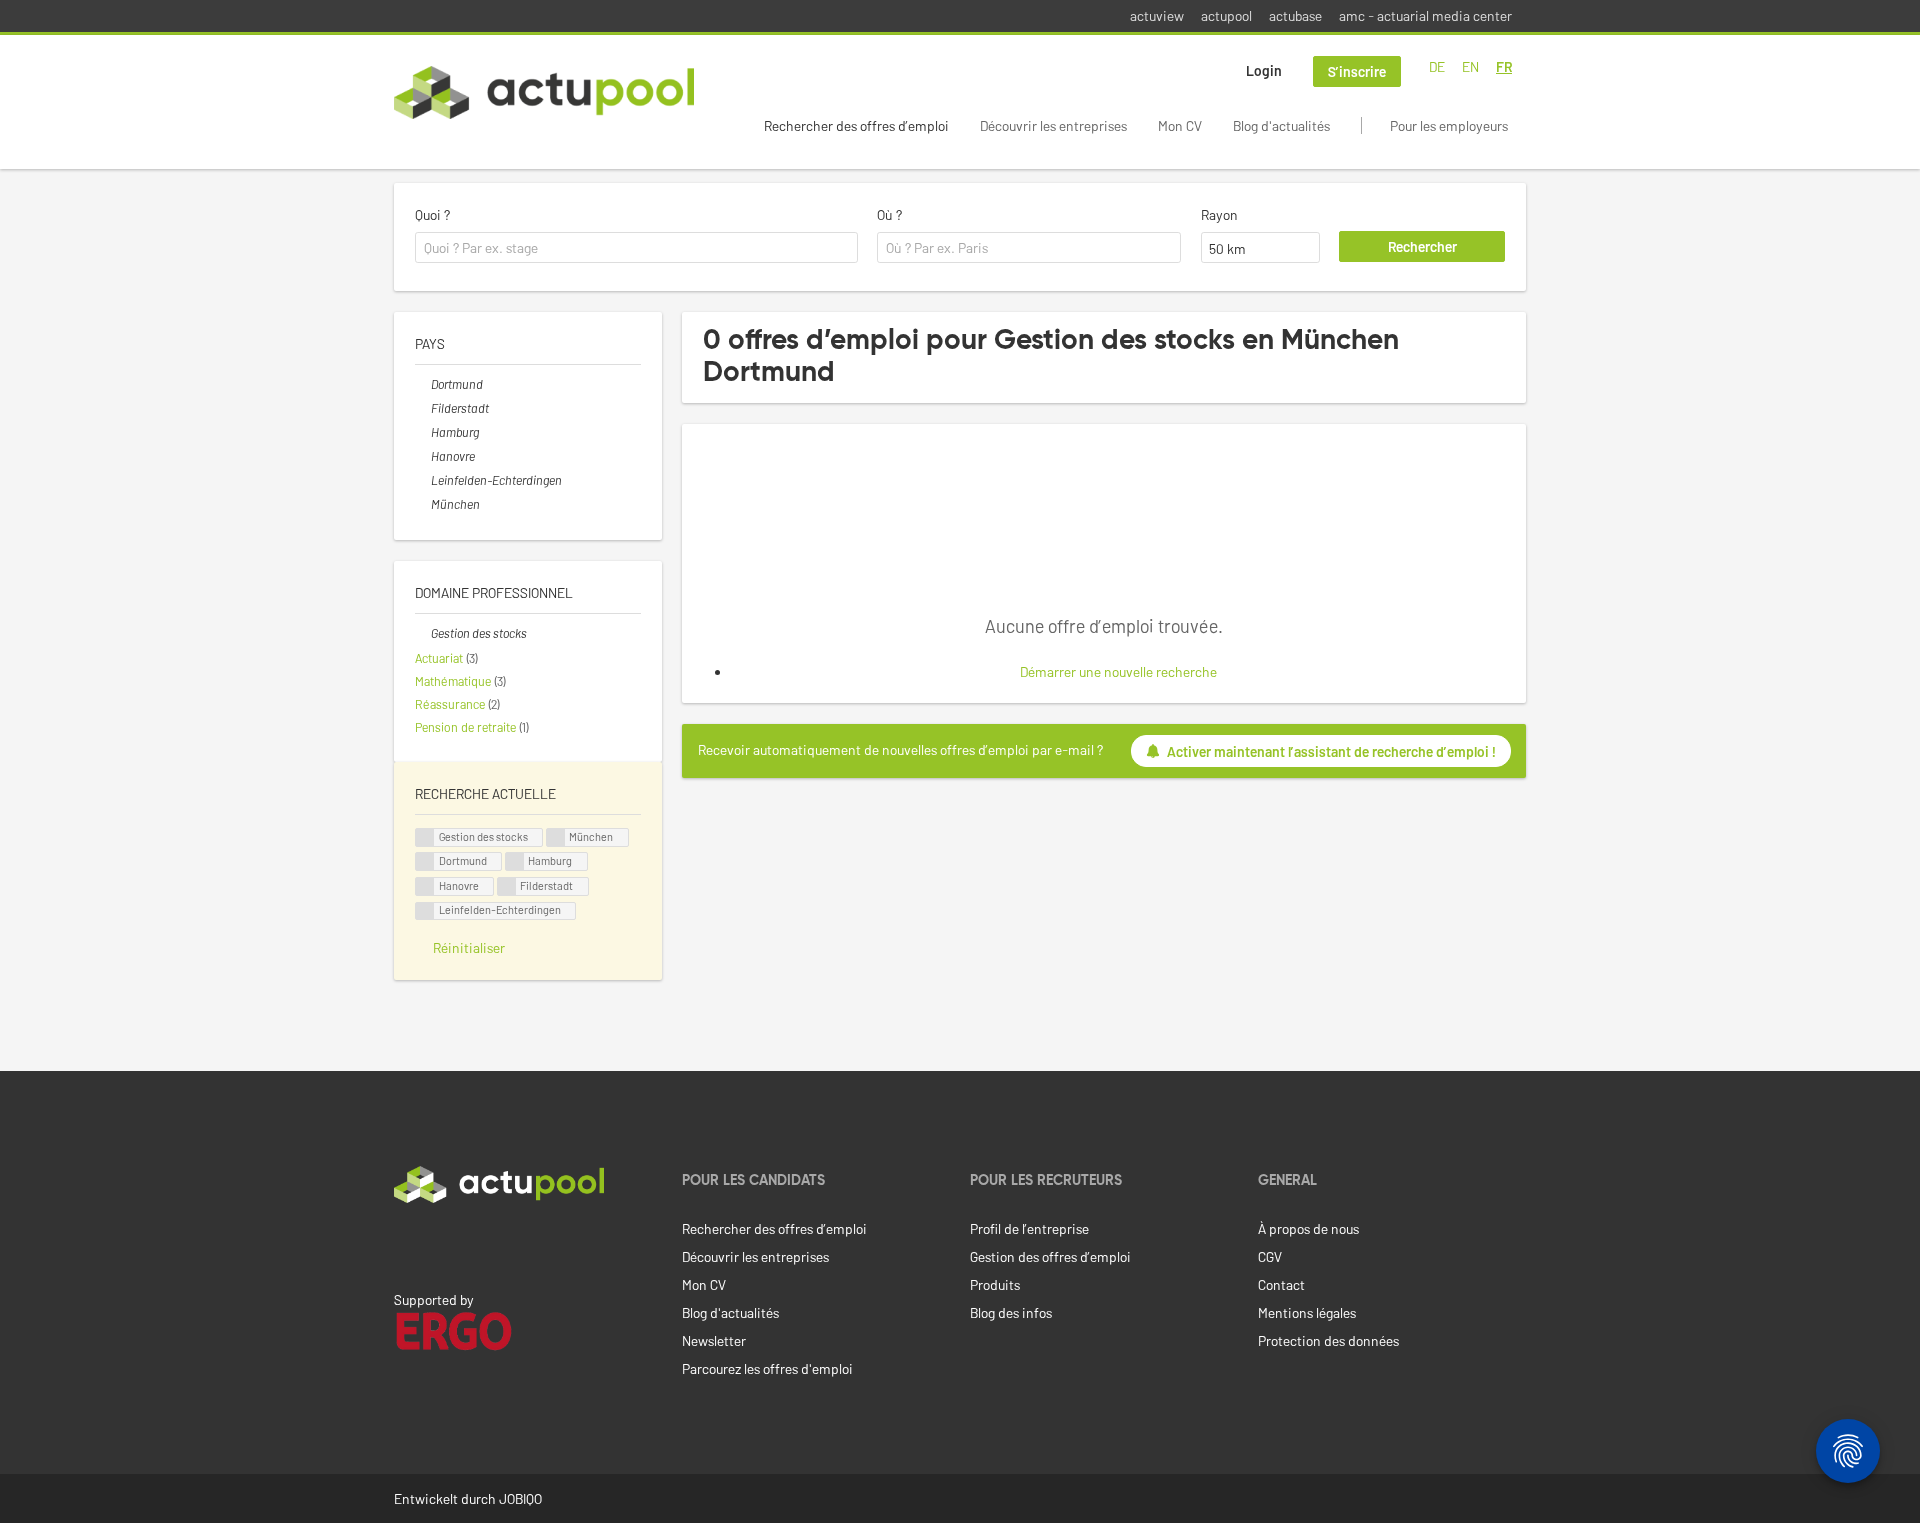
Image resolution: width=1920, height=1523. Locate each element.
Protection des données (1328, 1340)
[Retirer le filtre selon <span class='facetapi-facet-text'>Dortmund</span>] (425, 861)
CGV (1270, 1256)
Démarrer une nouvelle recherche (1118, 671)
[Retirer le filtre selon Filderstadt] (423, 408)
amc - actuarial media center (1425, 15)
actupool (1226, 15)
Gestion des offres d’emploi (1050, 1256)
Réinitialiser (469, 947)
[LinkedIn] (405, 1245)
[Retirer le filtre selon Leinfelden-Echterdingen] (423, 480)
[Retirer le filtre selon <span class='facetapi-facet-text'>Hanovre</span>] (425, 886)
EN (1470, 66)
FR (1504, 66)
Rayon (1219, 214)
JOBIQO (520, 1498)
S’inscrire (1357, 71)
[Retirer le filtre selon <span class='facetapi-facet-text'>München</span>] (556, 837)
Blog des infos (1011, 1312)
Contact (1281, 1284)
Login (1264, 70)
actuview (1157, 15)
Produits (995, 1284)
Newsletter (714, 1340)
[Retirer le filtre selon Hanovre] (423, 456)
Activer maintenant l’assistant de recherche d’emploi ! (1331, 751)
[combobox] (636, 248)
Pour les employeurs (1449, 125)
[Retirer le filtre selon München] (423, 504)
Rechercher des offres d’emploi (856, 125)
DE (1437, 66)
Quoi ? (432, 214)
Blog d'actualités (1281, 125)
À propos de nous (1308, 1228)
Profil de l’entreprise (1029, 1228)
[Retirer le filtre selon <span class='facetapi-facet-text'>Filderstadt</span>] (507, 886)
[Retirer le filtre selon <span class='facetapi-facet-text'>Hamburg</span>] (515, 861)
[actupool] (544, 92)
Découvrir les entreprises (1053, 125)
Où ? (889, 214)
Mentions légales (1307, 1312)
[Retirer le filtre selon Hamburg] (423, 432)
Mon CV (1180, 125)
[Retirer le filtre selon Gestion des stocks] (423, 633)
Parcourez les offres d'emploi (767, 1368)
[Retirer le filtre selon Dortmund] (423, 384)
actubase (1295, 15)
